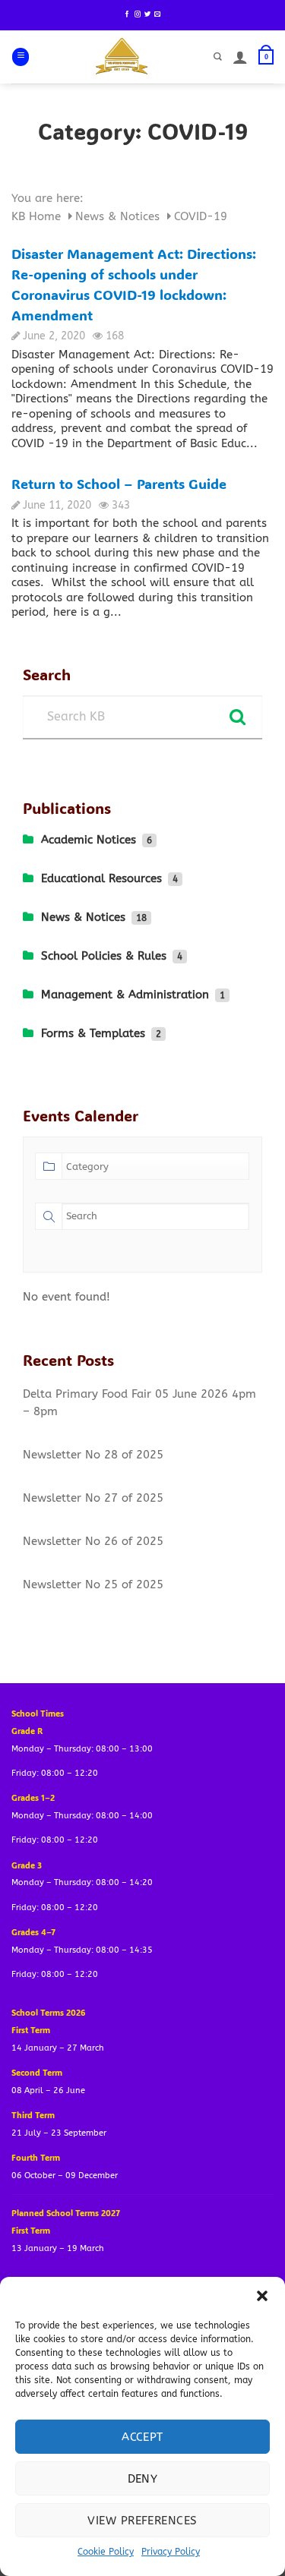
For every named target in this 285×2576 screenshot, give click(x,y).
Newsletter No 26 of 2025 (93, 1541)
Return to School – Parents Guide (119, 484)
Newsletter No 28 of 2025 (93, 1455)
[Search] (218, 57)
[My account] (240, 57)
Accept (142, 2437)
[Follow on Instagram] (138, 14)
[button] (262, 2296)
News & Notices (119, 216)
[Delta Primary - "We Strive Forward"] (122, 57)
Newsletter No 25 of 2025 (93, 1584)
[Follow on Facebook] (127, 14)
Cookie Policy (106, 2552)
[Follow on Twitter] (147, 14)
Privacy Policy (171, 2552)
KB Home (38, 216)
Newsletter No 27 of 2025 (93, 1498)
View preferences (142, 2521)
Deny (143, 2479)
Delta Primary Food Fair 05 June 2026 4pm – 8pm (139, 1403)
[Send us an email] (157, 14)
